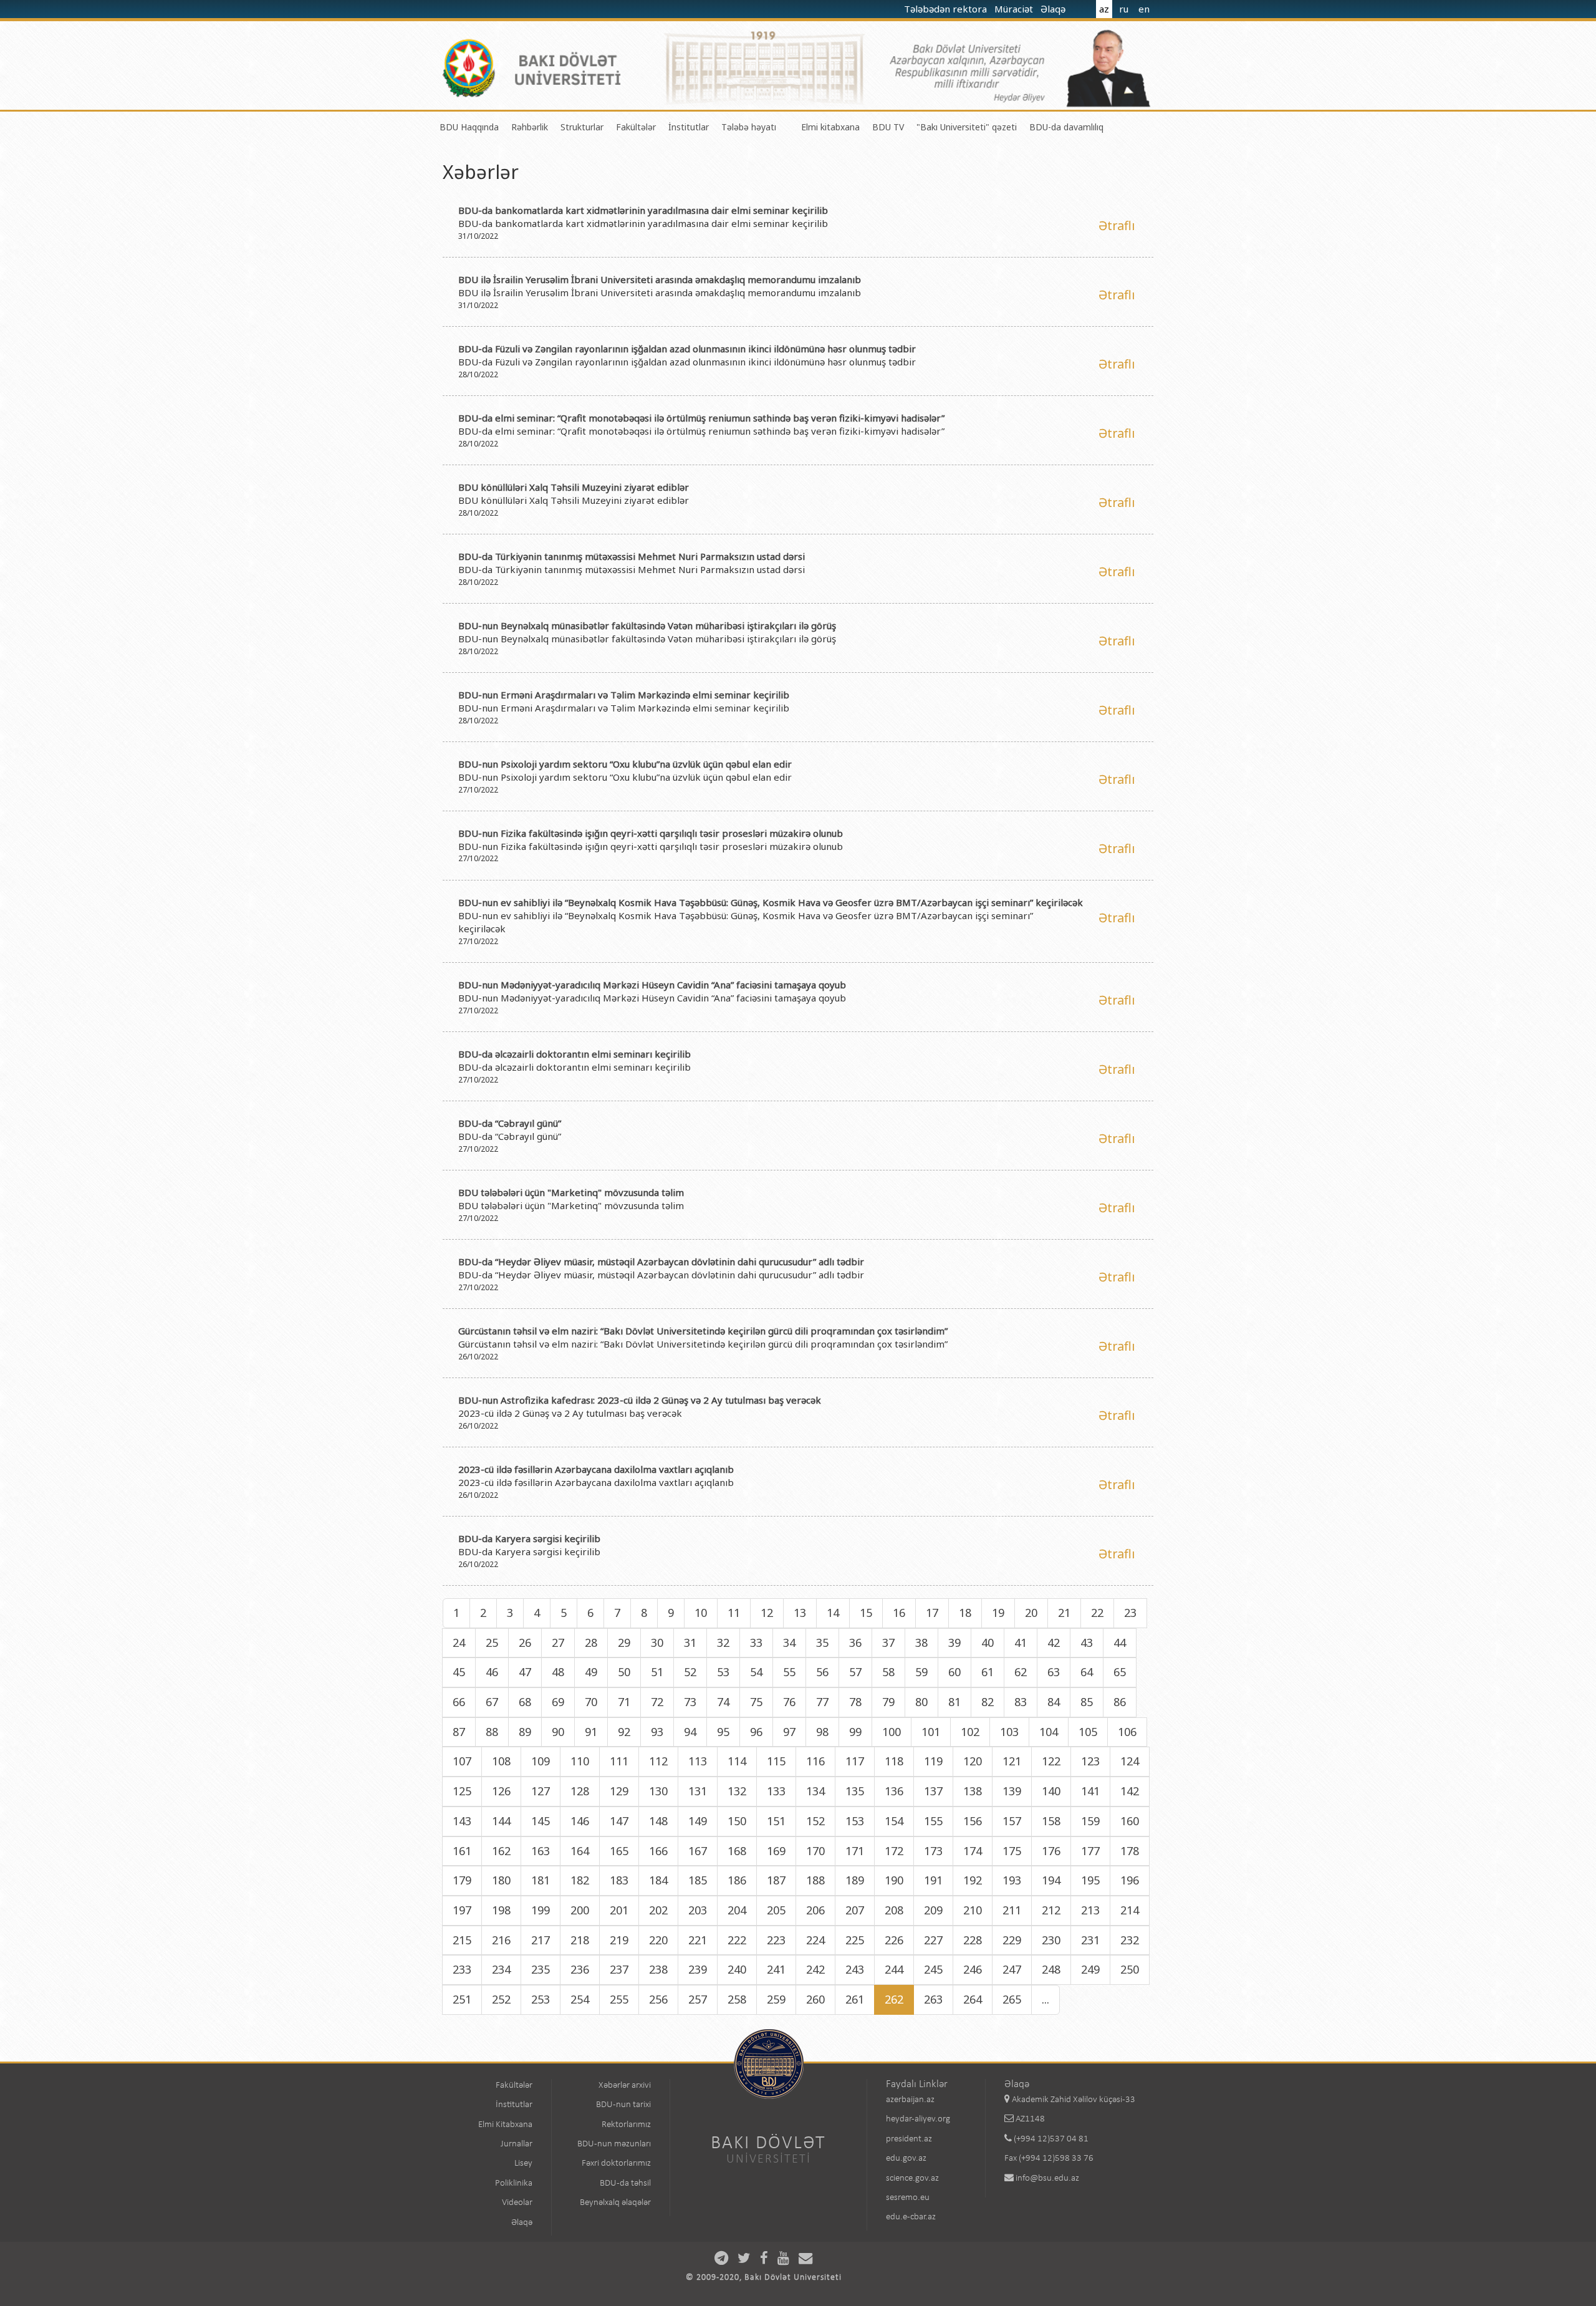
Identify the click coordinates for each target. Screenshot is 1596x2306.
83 (1021, 1702)
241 (776, 1969)
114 (737, 1761)
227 (933, 1940)
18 (965, 1613)
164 (580, 1851)
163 (541, 1851)
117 (855, 1761)
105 (1088, 1732)
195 (1090, 1880)
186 (737, 1880)
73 (690, 1702)
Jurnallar (517, 2144)
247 (1012, 1969)
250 (1130, 1969)
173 (933, 1851)
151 (776, 1821)
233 (462, 1969)
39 (954, 1643)
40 (988, 1643)
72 (657, 1702)
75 (756, 1702)
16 (899, 1613)
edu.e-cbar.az (911, 2217)
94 (690, 1732)
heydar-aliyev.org (918, 2119)
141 (1090, 1791)
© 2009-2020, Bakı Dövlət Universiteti (764, 2278)
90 (558, 1732)
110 (580, 1761)
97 (789, 1732)
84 (1054, 1702)
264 (973, 1999)
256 (658, 1999)
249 (1090, 1969)
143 (462, 1821)
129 (619, 1791)
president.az (909, 2139)
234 (501, 1969)
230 (1051, 1940)
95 (723, 1732)
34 (789, 1643)
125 (462, 1791)
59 (921, 1672)
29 (624, 1643)
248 (1051, 1969)
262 (894, 1999)
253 (541, 1999)
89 (525, 1732)
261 (855, 1999)
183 (619, 1880)
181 (541, 1880)
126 (501, 1791)
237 (619, 1969)
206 (815, 1910)
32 (723, 1643)
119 (933, 1761)
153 (855, 1821)
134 (815, 1791)
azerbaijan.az (910, 2100)
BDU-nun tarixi (623, 2105)
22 (1097, 1613)
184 (658, 1880)
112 (658, 1761)
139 (1012, 1791)
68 (525, 1702)
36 (855, 1643)
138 (973, 1791)
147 (619, 1821)
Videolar (517, 2203)
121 (1012, 1761)
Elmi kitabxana (830, 127)
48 (558, 1672)
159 (1090, 1821)
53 (723, 1672)
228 (973, 1940)
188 (815, 1880)
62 (1021, 1672)
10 (701, 1613)
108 (501, 1761)
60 (954, 1672)
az (1104, 9)
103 (1009, 1732)
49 (591, 1672)
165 (619, 1851)
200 (580, 1910)
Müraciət (1015, 9)
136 (894, 1791)
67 (492, 1702)
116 (815, 1761)
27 (558, 1643)
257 (698, 1999)
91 (591, 1732)
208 (894, 1910)
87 (459, 1732)
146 (580, 1821)
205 (776, 1910)
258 (737, 1999)
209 (933, 1910)
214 (1130, 1910)
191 (933, 1880)
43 (1087, 1643)
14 (833, 1613)
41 (1021, 1643)
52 (690, 1672)
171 (855, 1851)
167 (698, 1851)
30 (657, 1643)
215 (462, 1940)
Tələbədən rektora (947, 9)
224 (815, 1940)
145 (541, 1821)
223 (776, 1940)
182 (580, 1880)
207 (855, 1910)
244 (894, 1969)
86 (1120, 1702)
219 (619, 1940)
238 (658, 1969)
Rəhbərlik (530, 127)
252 (501, 1999)
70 (591, 1702)
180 (501, 1880)
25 (492, 1643)
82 (988, 1702)
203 (698, 1910)
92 (624, 1732)
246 (973, 1969)
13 (800, 1613)
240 (737, 1969)
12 (767, 1613)
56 (822, 1672)
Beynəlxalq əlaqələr (615, 2203)
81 (954, 1702)
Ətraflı (1117, 225)
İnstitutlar (689, 127)
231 (1090, 1940)
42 (1054, 1643)
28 (591, 1643)
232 (1130, 1940)
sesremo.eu (908, 2198)
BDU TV (888, 127)
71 (624, 1702)
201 (619, 1910)
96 (756, 1732)
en (1144, 9)
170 (815, 1851)
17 (932, 1613)
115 (776, 1761)
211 (1012, 1910)
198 (501, 1910)
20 (1031, 1613)
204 (737, 1910)
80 (921, 1702)
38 (921, 1643)
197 (462, 1910)
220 (658, 1940)
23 (1130, 1613)
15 (866, 1613)
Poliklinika (514, 2183)
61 (988, 1672)
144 (501, 1821)
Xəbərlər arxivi (625, 2086)
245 (933, 1969)
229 (1012, 1940)
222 (737, 1940)
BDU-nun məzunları (614, 2144)
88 (492, 1732)
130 (658, 1791)
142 (1130, 1791)
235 (541, 1969)
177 (1090, 1851)
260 (815, 1999)
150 (737, 1821)
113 (698, 1761)
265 (1012, 1999)
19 (998, 1613)
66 (459, 1702)
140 (1051, 1791)
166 (658, 1851)
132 (737, 1791)
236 (580, 1969)
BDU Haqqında (469, 127)
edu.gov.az (906, 2159)
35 (822, 1643)
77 (822, 1702)
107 (462, 1761)
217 (541, 1940)
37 (888, 1643)
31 (690, 1643)
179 (462, 1880)
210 (973, 1910)
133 (776, 1791)
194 (1051, 1880)
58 (888, 1672)
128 (580, 1791)
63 (1054, 1672)
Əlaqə (1054, 9)
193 (1012, 1880)
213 (1090, 1910)
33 (756, 1643)
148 (658, 1821)
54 (756, 1672)
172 (894, 1851)
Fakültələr (636, 127)
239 (698, 1969)
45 (459, 1672)
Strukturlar (582, 127)
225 (855, 1940)
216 (501, 1940)
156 (973, 1821)
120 (973, 1761)
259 (776, 1999)
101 (931, 1732)
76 (789, 1702)
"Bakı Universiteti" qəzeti (967, 127)
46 (492, 1672)
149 (698, 1821)
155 (933, 1821)
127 (541, 1791)
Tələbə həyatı (749, 127)
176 (1051, 1851)
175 (1012, 1851)
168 (737, 1851)
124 (1130, 1761)
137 (933, 1791)
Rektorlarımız (626, 2125)
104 (1049, 1732)
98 (822, 1732)
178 (1130, 1851)
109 (541, 1761)
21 (1064, 1613)
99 (855, 1732)
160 (1130, 1821)
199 (541, 1910)
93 (657, 1732)
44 (1120, 1643)
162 (501, 1851)
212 (1051, 1910)
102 (970, 1732)
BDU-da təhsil (625, 2183)
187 (776, 1880)
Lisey (523, 2164)
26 (525, 1643)
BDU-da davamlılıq (1066, 127)
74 (723, 1702)
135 (855, 1791)
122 (1051, 1761)
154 (894, 1821)
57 (855, 1672)
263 (933, 1999)
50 (624, 1672)
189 (855, 1880)
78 (855, 1702)
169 (776, 1851)
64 (1087, 1672)
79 (888, 1702)
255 (619, 1999)
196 (1130, 1880)
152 (815, 1821)
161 (462, 1851)
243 (855, 1969)
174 (973, 1851)
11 (734, 1613)
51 (657, 1672)
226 (894, 1940)
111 (619, 1761)
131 (698, 1791)
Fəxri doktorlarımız (616, 2164)
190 (894, 1880)
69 (558, 1702)
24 (459, 1643)
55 (789, 1672)
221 (698, 1940)
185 (698, 1880)
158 (1051, 1821)
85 (1087, 1702)
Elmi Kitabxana (505, 2125)
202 (658, 1910)
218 (580, 1940)
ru (1124, 9)
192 (973, 1880)
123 (1090, 1761)
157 (1012, 1821)
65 (1120, 1672)
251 (462, 1999)
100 (892, 1732)
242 (815, 1969)
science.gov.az (912, 2178)
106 (1127, 1732)
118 (894, 1761)
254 (580, 1999)
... (1046, 1999)
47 (525, 1672)
